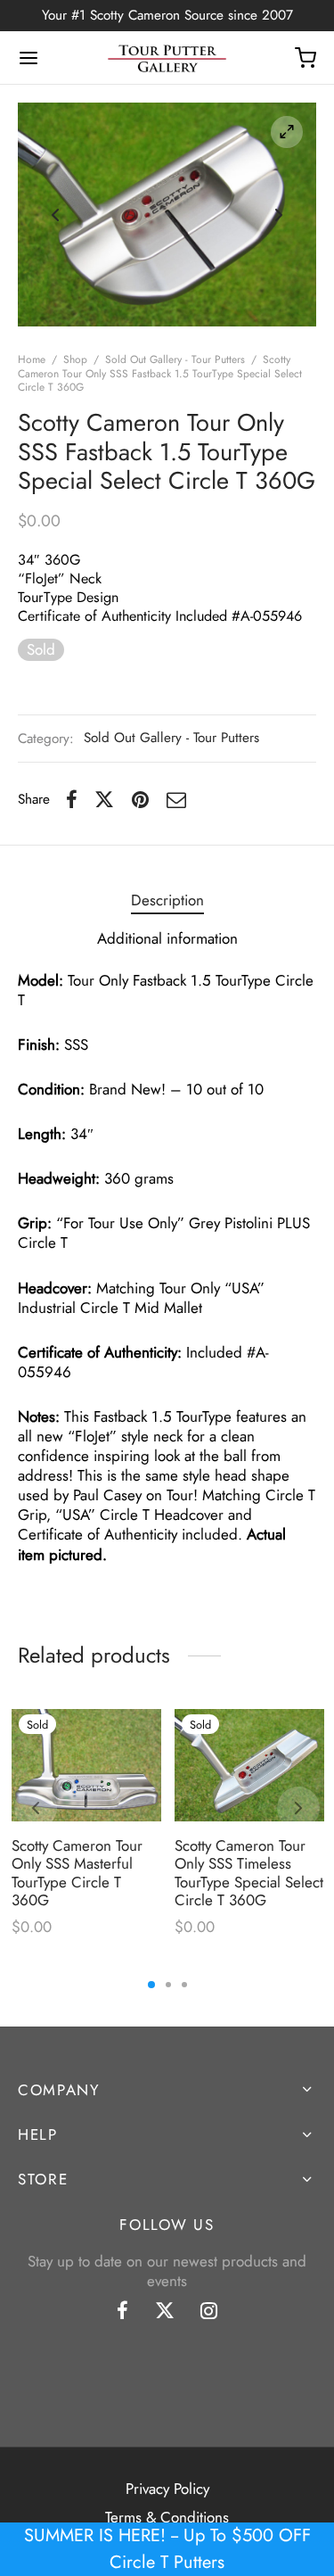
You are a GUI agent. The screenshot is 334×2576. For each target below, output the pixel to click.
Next (279, 215)
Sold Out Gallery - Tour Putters (175, 359)
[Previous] (36, 1808)
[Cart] (305, 58)
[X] (104, 799)
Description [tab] (167, 900)
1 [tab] (151, 1985)
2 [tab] (168, 1985)
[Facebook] (72, 799)
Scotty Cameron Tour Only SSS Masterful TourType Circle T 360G (77, 1873)
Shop (75, 359)
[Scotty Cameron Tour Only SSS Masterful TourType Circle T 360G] (86, 1765)
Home (32, 359)
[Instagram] (209, 2313)
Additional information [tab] (167, 938)
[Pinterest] (140, 799)
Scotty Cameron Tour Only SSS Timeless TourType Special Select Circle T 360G (249, 1873)
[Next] (298, 1808)
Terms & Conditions (167, 2517)
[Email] (176, 799)
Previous (55, 215)
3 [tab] (184, 1985)
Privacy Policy (167, 2489)
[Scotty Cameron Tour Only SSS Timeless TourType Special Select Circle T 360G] (249, 1765)
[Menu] (29, 58)
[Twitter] (165, 2313)
